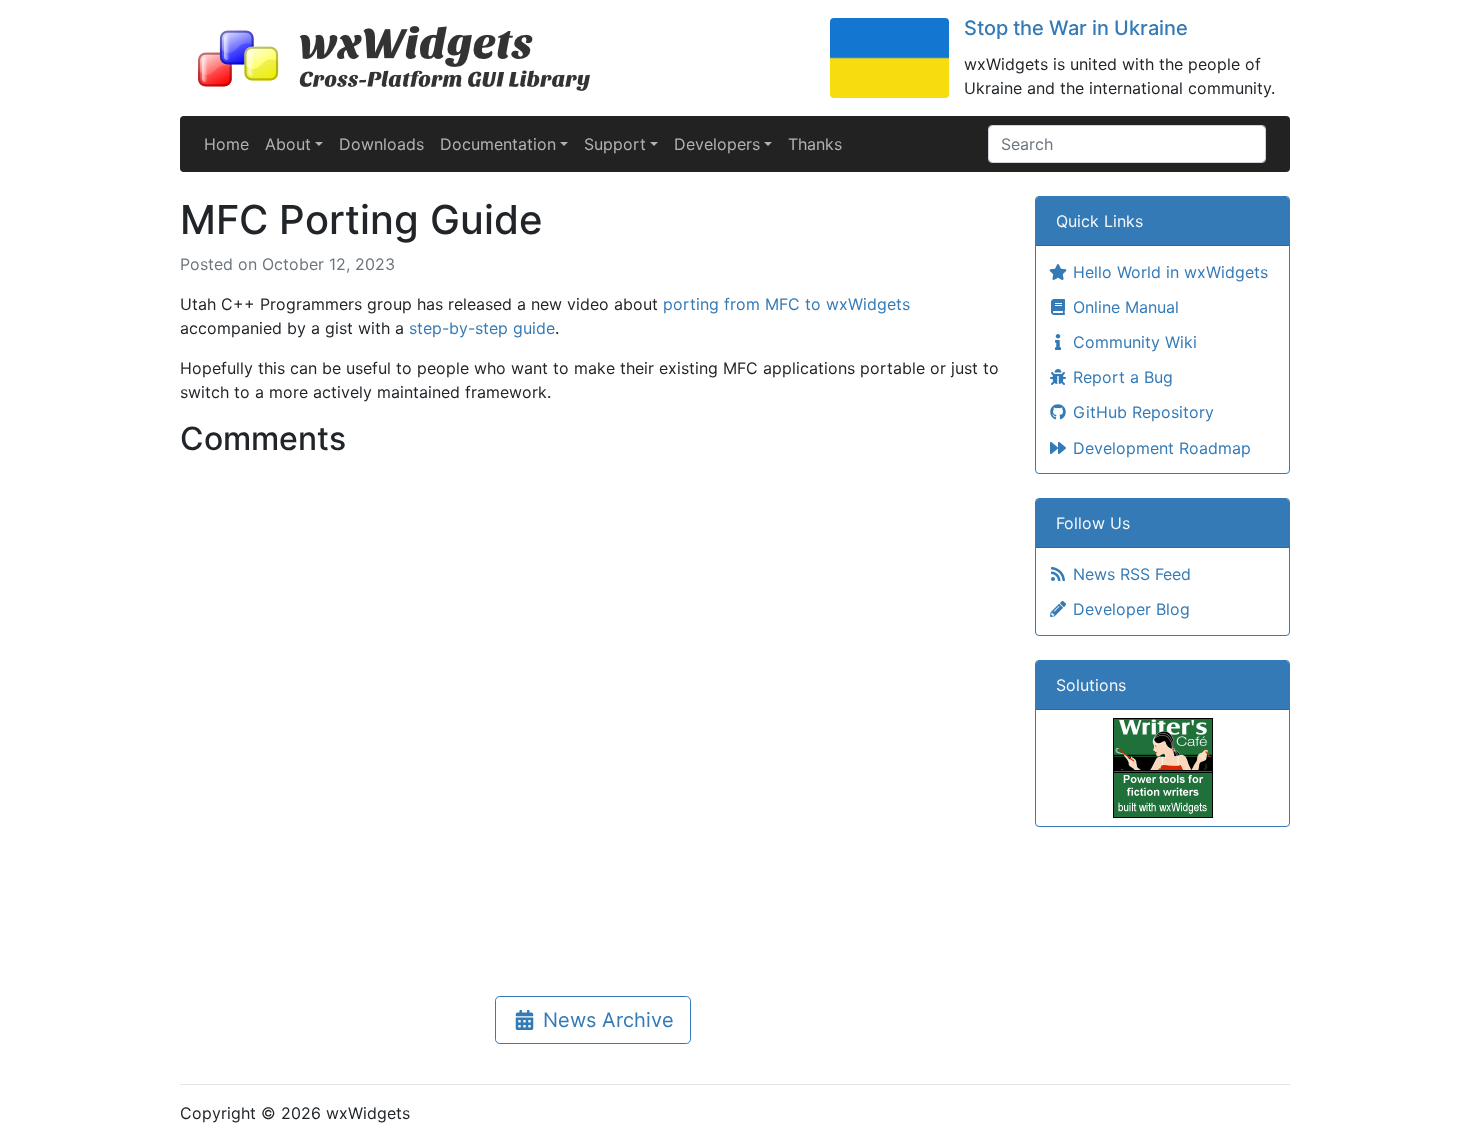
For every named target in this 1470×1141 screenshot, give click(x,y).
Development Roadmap (1159, 448)
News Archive (605, 1020)
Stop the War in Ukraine (1076, 28)
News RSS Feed (1129, 574)
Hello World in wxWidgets (1168, 272)
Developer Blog (1129, 609)
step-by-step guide (482, 328)
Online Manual (1123, 307)
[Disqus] (592, 716)
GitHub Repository (1141, 412)
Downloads (381, 144)
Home (226, 144)
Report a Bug (1120, 377)
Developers (717, 144)
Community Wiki (1132, 342)
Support (615, 144)
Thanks (815, 144)
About (288, 144)
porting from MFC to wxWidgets (786, 304)
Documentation (498, 144)
